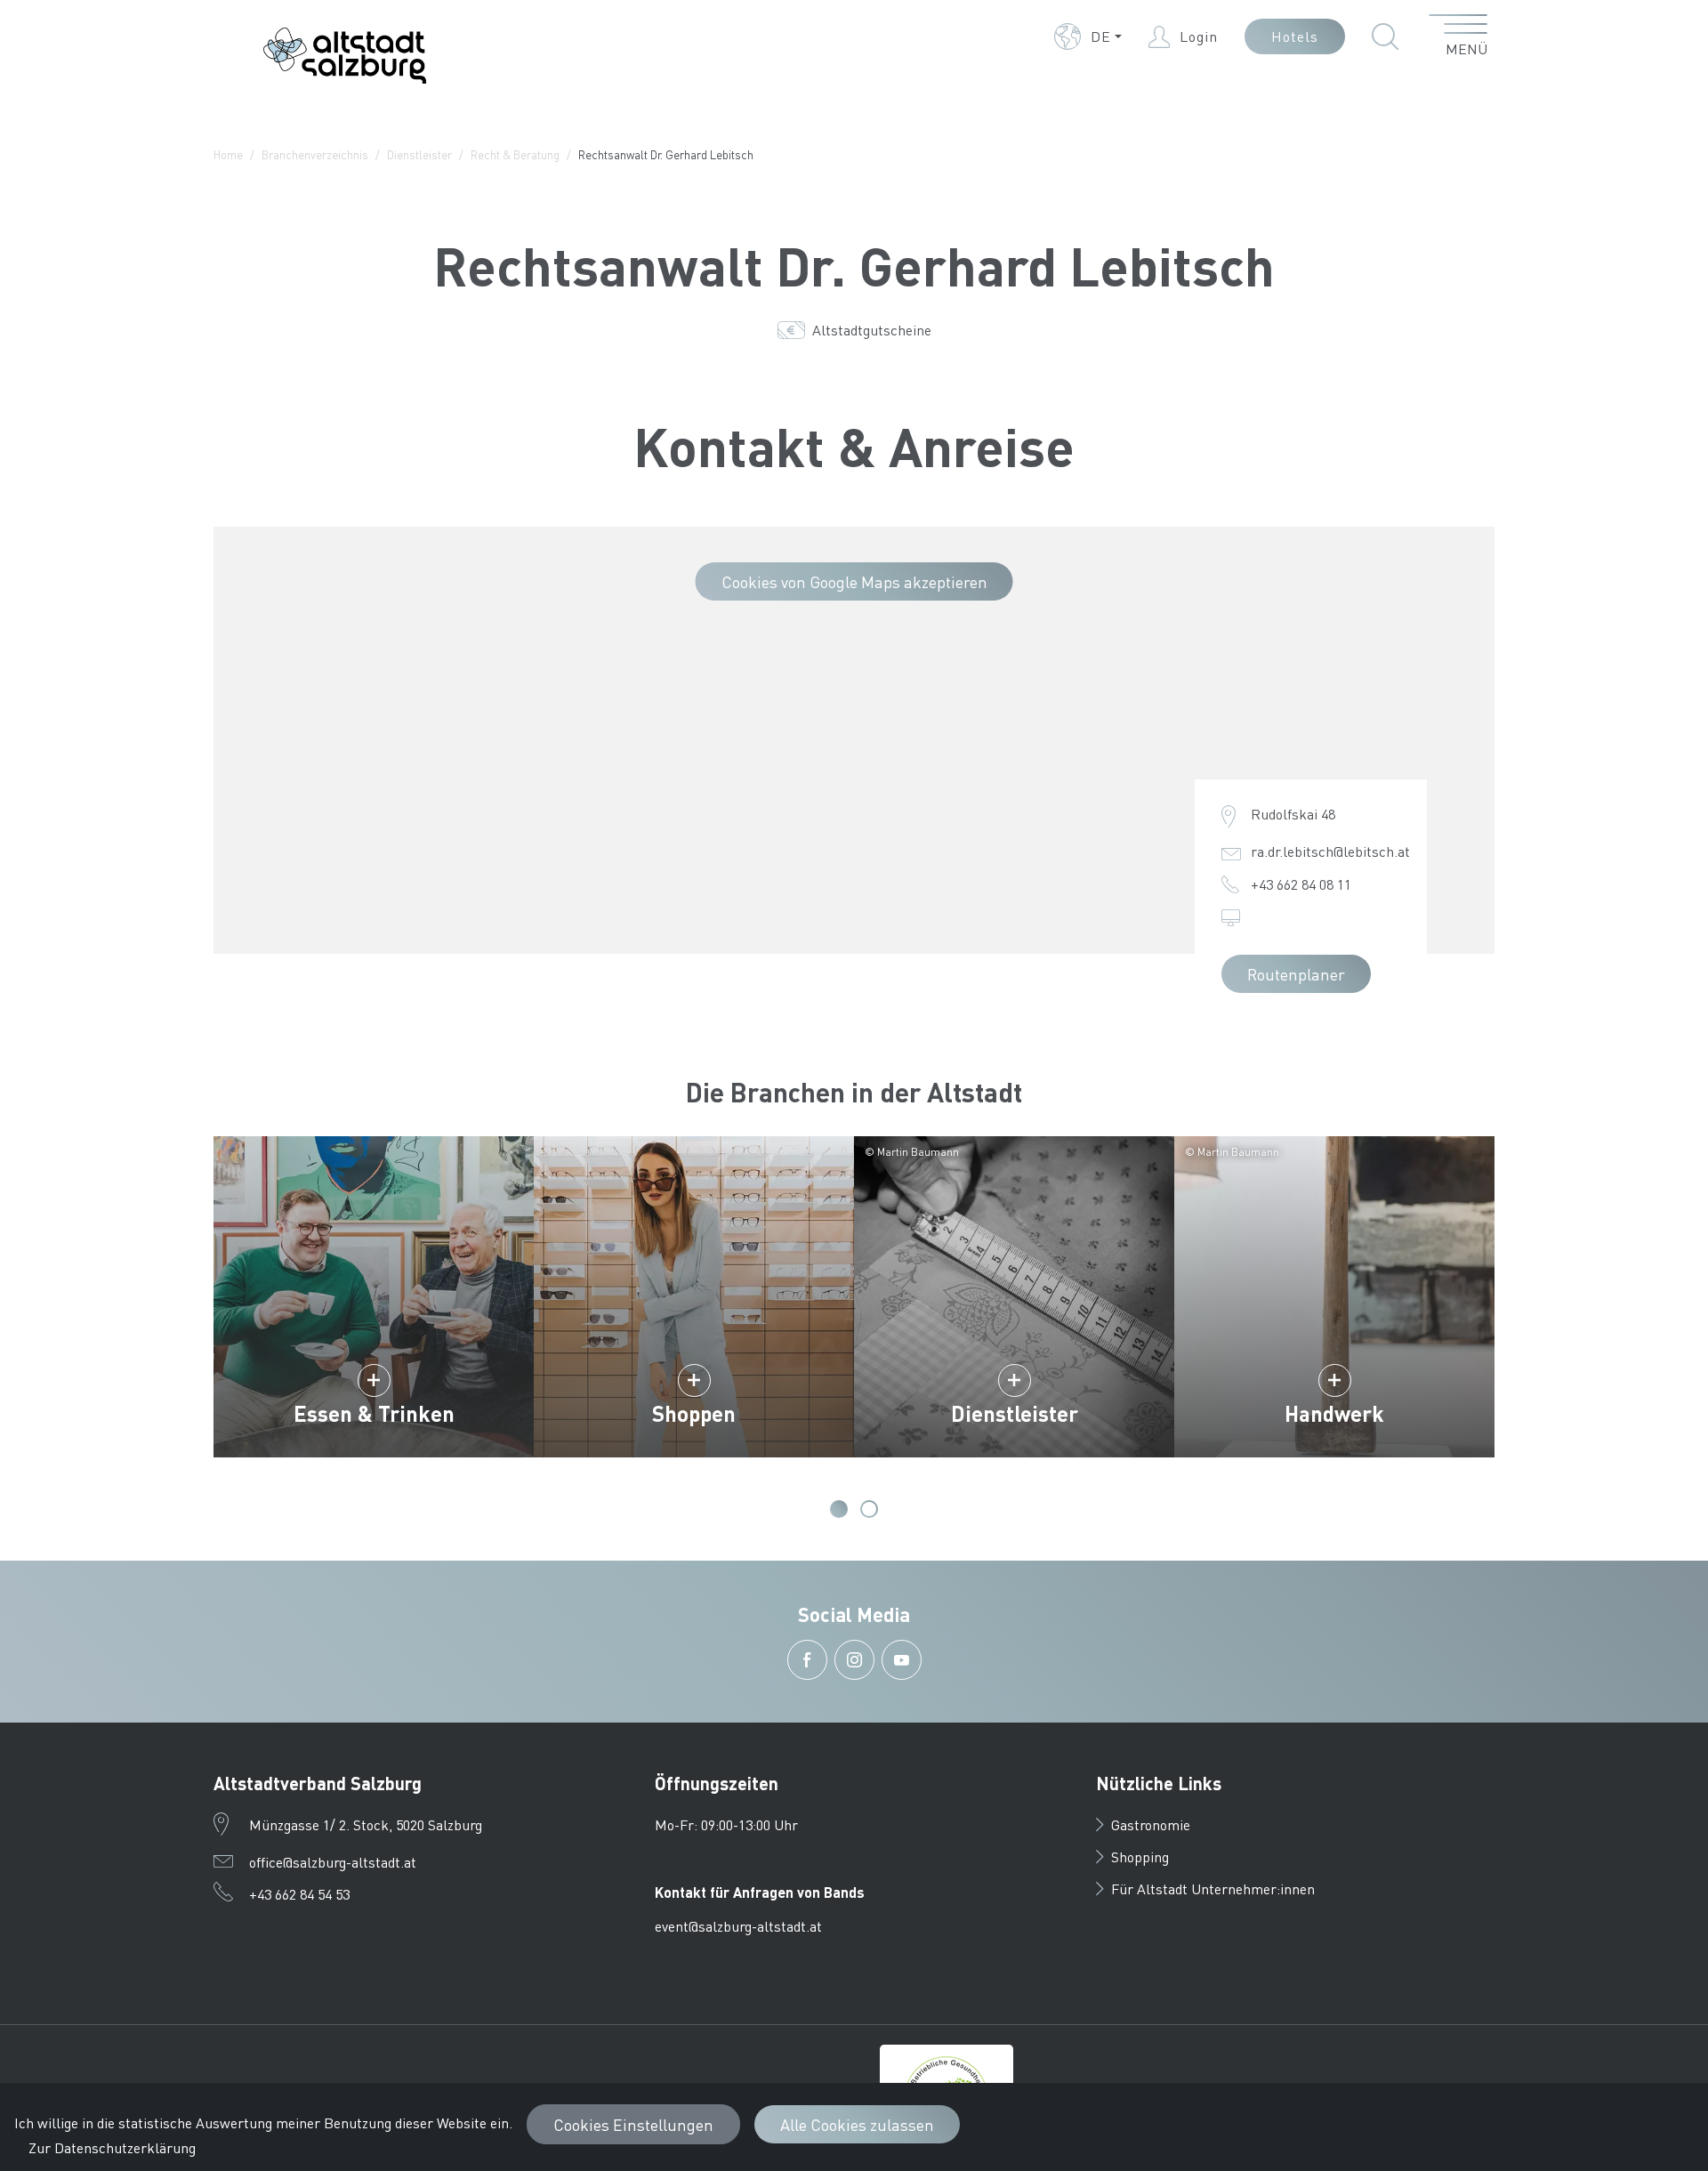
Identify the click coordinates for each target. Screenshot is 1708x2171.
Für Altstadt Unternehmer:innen (1213, 1889)
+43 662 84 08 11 (1301, 884)
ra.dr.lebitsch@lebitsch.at (1330, 851)
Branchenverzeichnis (315, 154)
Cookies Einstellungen (633, 2124)
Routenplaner (1296, 974)
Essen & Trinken (374, 1413)
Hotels (1295, 36)
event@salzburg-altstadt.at (738, 1926)
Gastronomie (1151, 1824)
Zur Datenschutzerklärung (112, 2147)
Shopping (1140, 1856)
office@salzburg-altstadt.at (333, 1862)
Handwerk (1334, 1413)
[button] (1088, 36)
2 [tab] (869, 1509)
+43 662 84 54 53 (299, 1894)
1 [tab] (839, 1509)
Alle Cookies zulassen (857, 2124)
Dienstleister (419, 154)
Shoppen (694, 1413)
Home (228, 154)
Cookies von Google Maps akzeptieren (854, 581)
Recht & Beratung (515, 154)
